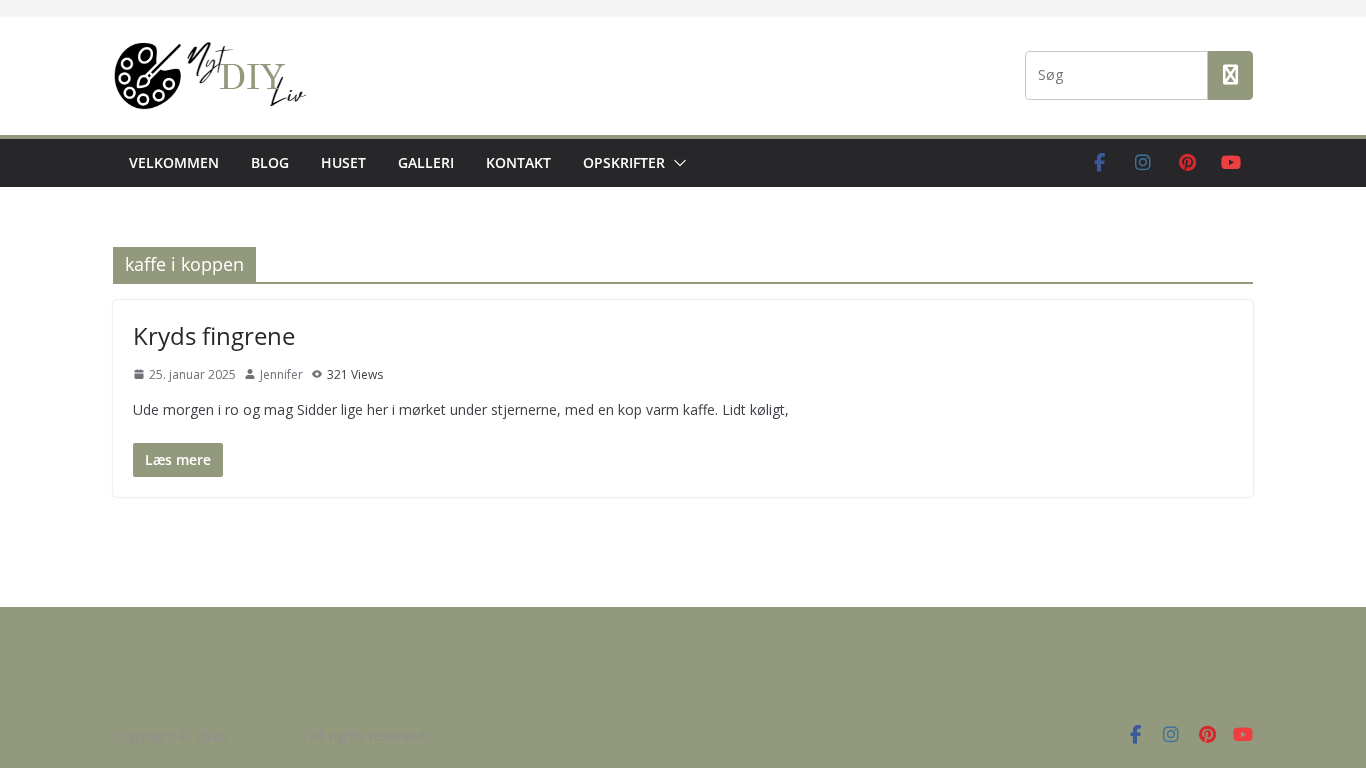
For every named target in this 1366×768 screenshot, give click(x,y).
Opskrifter (624, 162)
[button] (676, 163)
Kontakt (518, 162)
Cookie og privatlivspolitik (514, 735)
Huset (343, 162)
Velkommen (174, 162)
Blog (270, 162)
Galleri (426, 162)
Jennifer (281, 374)
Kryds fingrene (214, 335)
